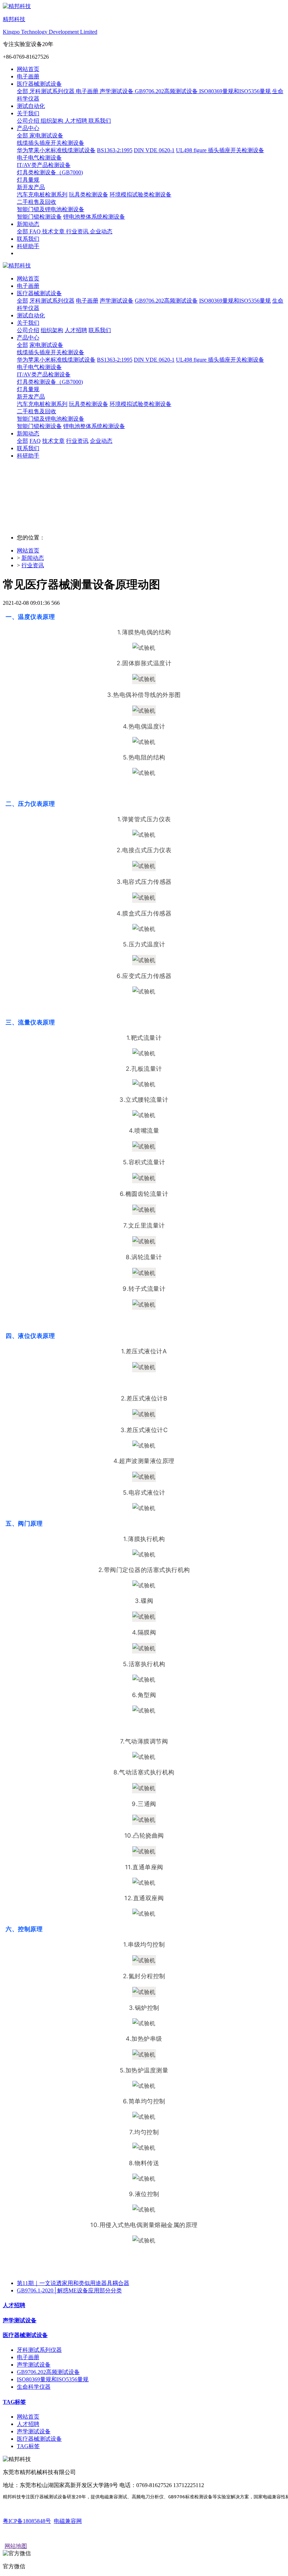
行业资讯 (33, 565)
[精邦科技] (144, 266)
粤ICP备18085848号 (27, 2521)
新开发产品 (31, 397)
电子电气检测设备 (39, 367)
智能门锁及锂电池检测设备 (51, 419)
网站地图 (16, 2546)
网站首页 (28, 69)
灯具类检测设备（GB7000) (50, 382)
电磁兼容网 (68, 2521)
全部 (23, 91)
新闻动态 (33, 558)
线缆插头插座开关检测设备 (51, 352)
